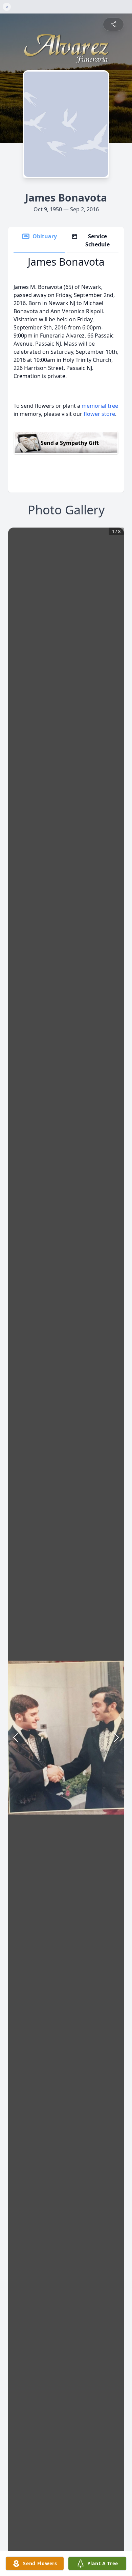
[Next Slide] (116, 1738)
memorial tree (100, 406)
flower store (99, 414)
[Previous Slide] (16, 1738)
